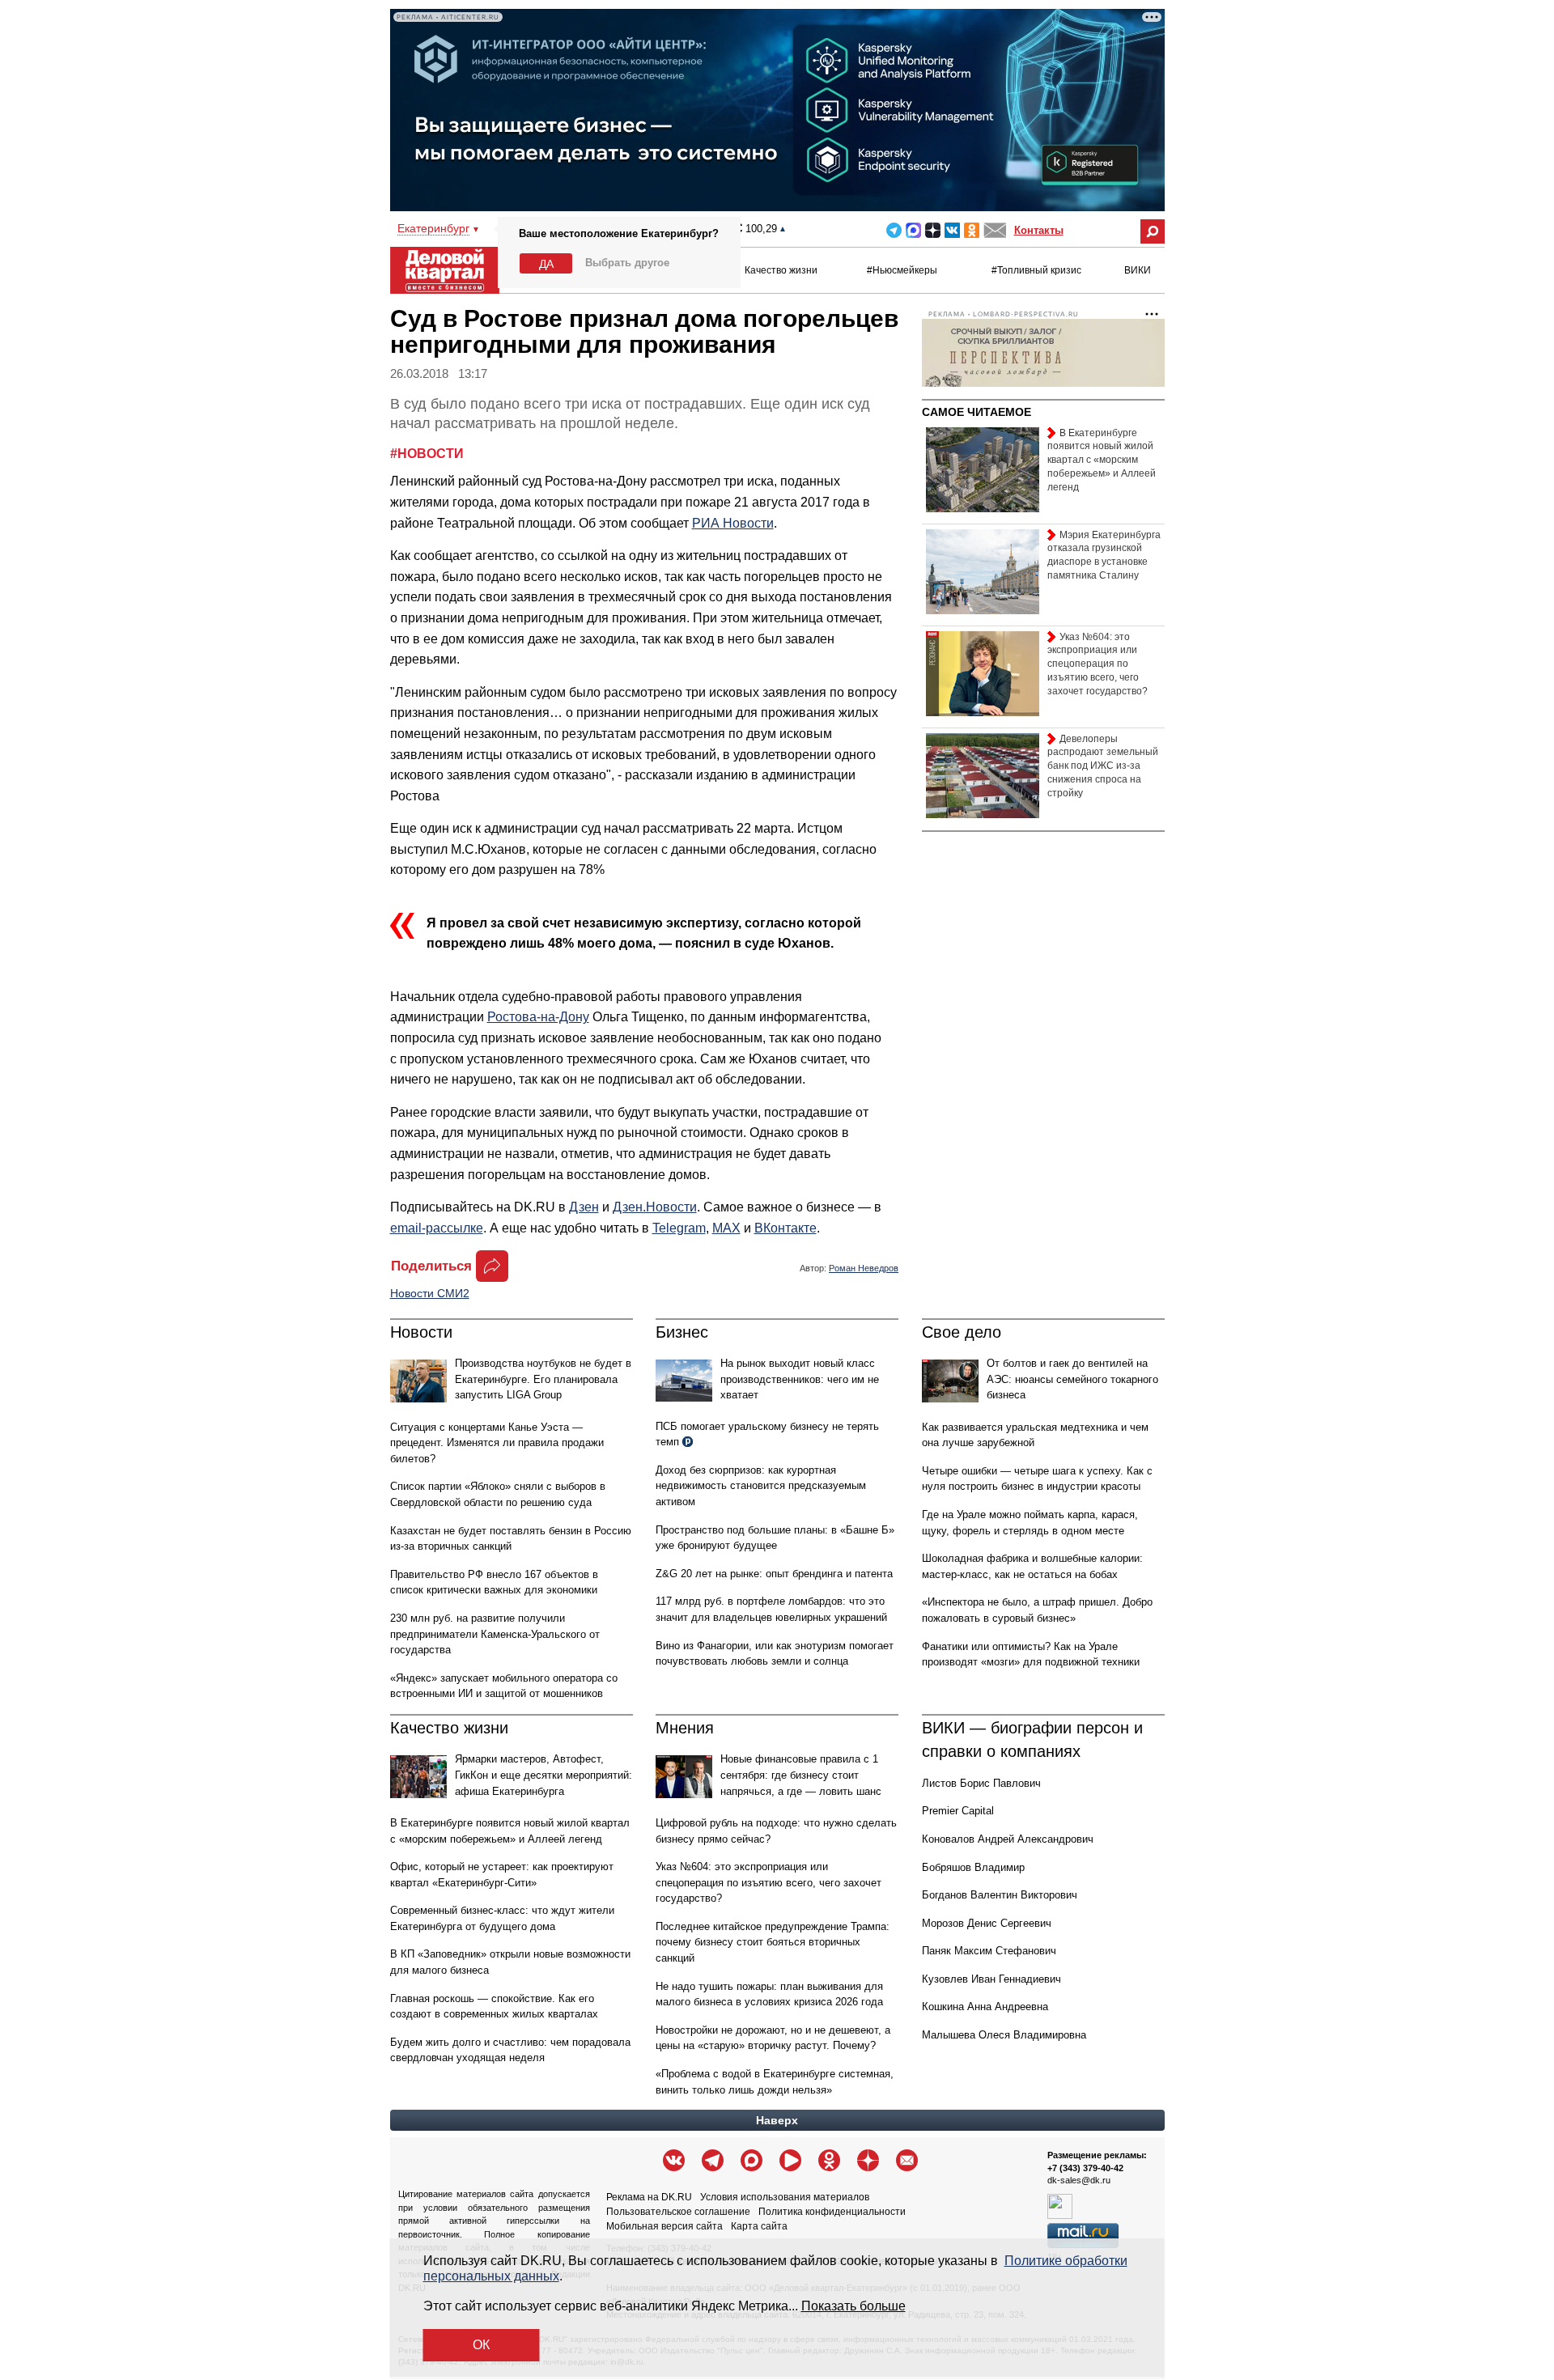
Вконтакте (952, 230)
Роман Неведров (864, 1268)
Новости (421, 1332)
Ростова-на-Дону (538, 1017)
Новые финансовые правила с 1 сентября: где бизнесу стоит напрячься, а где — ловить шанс (801, 1775)
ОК (481, 2345)
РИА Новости (733, 523)
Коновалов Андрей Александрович (1008, 1839)
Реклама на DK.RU (649, 2197)
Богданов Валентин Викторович (1000, 1895)
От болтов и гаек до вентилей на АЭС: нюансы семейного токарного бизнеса (1072, 1379)
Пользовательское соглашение (678, 2212)
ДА (546, 264)
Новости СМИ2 (430, 1293)
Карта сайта (759, 2226)
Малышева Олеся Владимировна (1004, 2035)
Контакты (1039, 230)
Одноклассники (972, 230)
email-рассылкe (437, 1228)
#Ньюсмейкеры (902, 270)
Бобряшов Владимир (973, 1867)
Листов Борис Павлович (981, 1783)
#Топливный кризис (1036, 270)
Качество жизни (781, 270)
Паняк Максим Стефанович (989, 1951)
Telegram (894, 230)
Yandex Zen (933, 230)
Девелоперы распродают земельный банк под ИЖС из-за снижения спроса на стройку (1103, 766)
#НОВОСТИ (427, 454)
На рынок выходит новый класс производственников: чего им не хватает (800, 1379)
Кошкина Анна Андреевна (985, 2007)
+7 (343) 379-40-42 (1085, 2168)
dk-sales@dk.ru (1079, 2180)
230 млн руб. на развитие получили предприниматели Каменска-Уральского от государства (495, 1634)
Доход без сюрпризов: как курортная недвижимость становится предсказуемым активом (761, 1486)
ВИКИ (1138, 270)
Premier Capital (958, 1811)
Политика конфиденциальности (832, 2212)
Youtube (790, 2160)
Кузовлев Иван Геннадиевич (991, 1979)
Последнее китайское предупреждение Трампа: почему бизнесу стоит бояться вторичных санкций (773, 1942)
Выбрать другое (627, 263)
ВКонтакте (785, 1228)
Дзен (584, 1207)
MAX (913, 230)
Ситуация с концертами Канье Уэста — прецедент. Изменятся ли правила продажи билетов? (497, 1443)
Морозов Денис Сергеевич (987, 1923)
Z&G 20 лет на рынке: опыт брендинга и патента (774, 1574)
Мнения (685, 1728)
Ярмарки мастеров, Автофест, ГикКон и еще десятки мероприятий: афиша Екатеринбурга (543, 1775)
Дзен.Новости (655, 1207)
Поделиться (431, 1266)
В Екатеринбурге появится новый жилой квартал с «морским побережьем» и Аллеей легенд (1102, 460)
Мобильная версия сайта (664, 2226)
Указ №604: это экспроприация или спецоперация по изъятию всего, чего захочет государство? (769, 1882)
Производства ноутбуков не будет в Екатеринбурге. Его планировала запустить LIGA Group (543, 1379)
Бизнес (682, 1332)
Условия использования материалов (785, 2197)
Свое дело (962, 1332)
